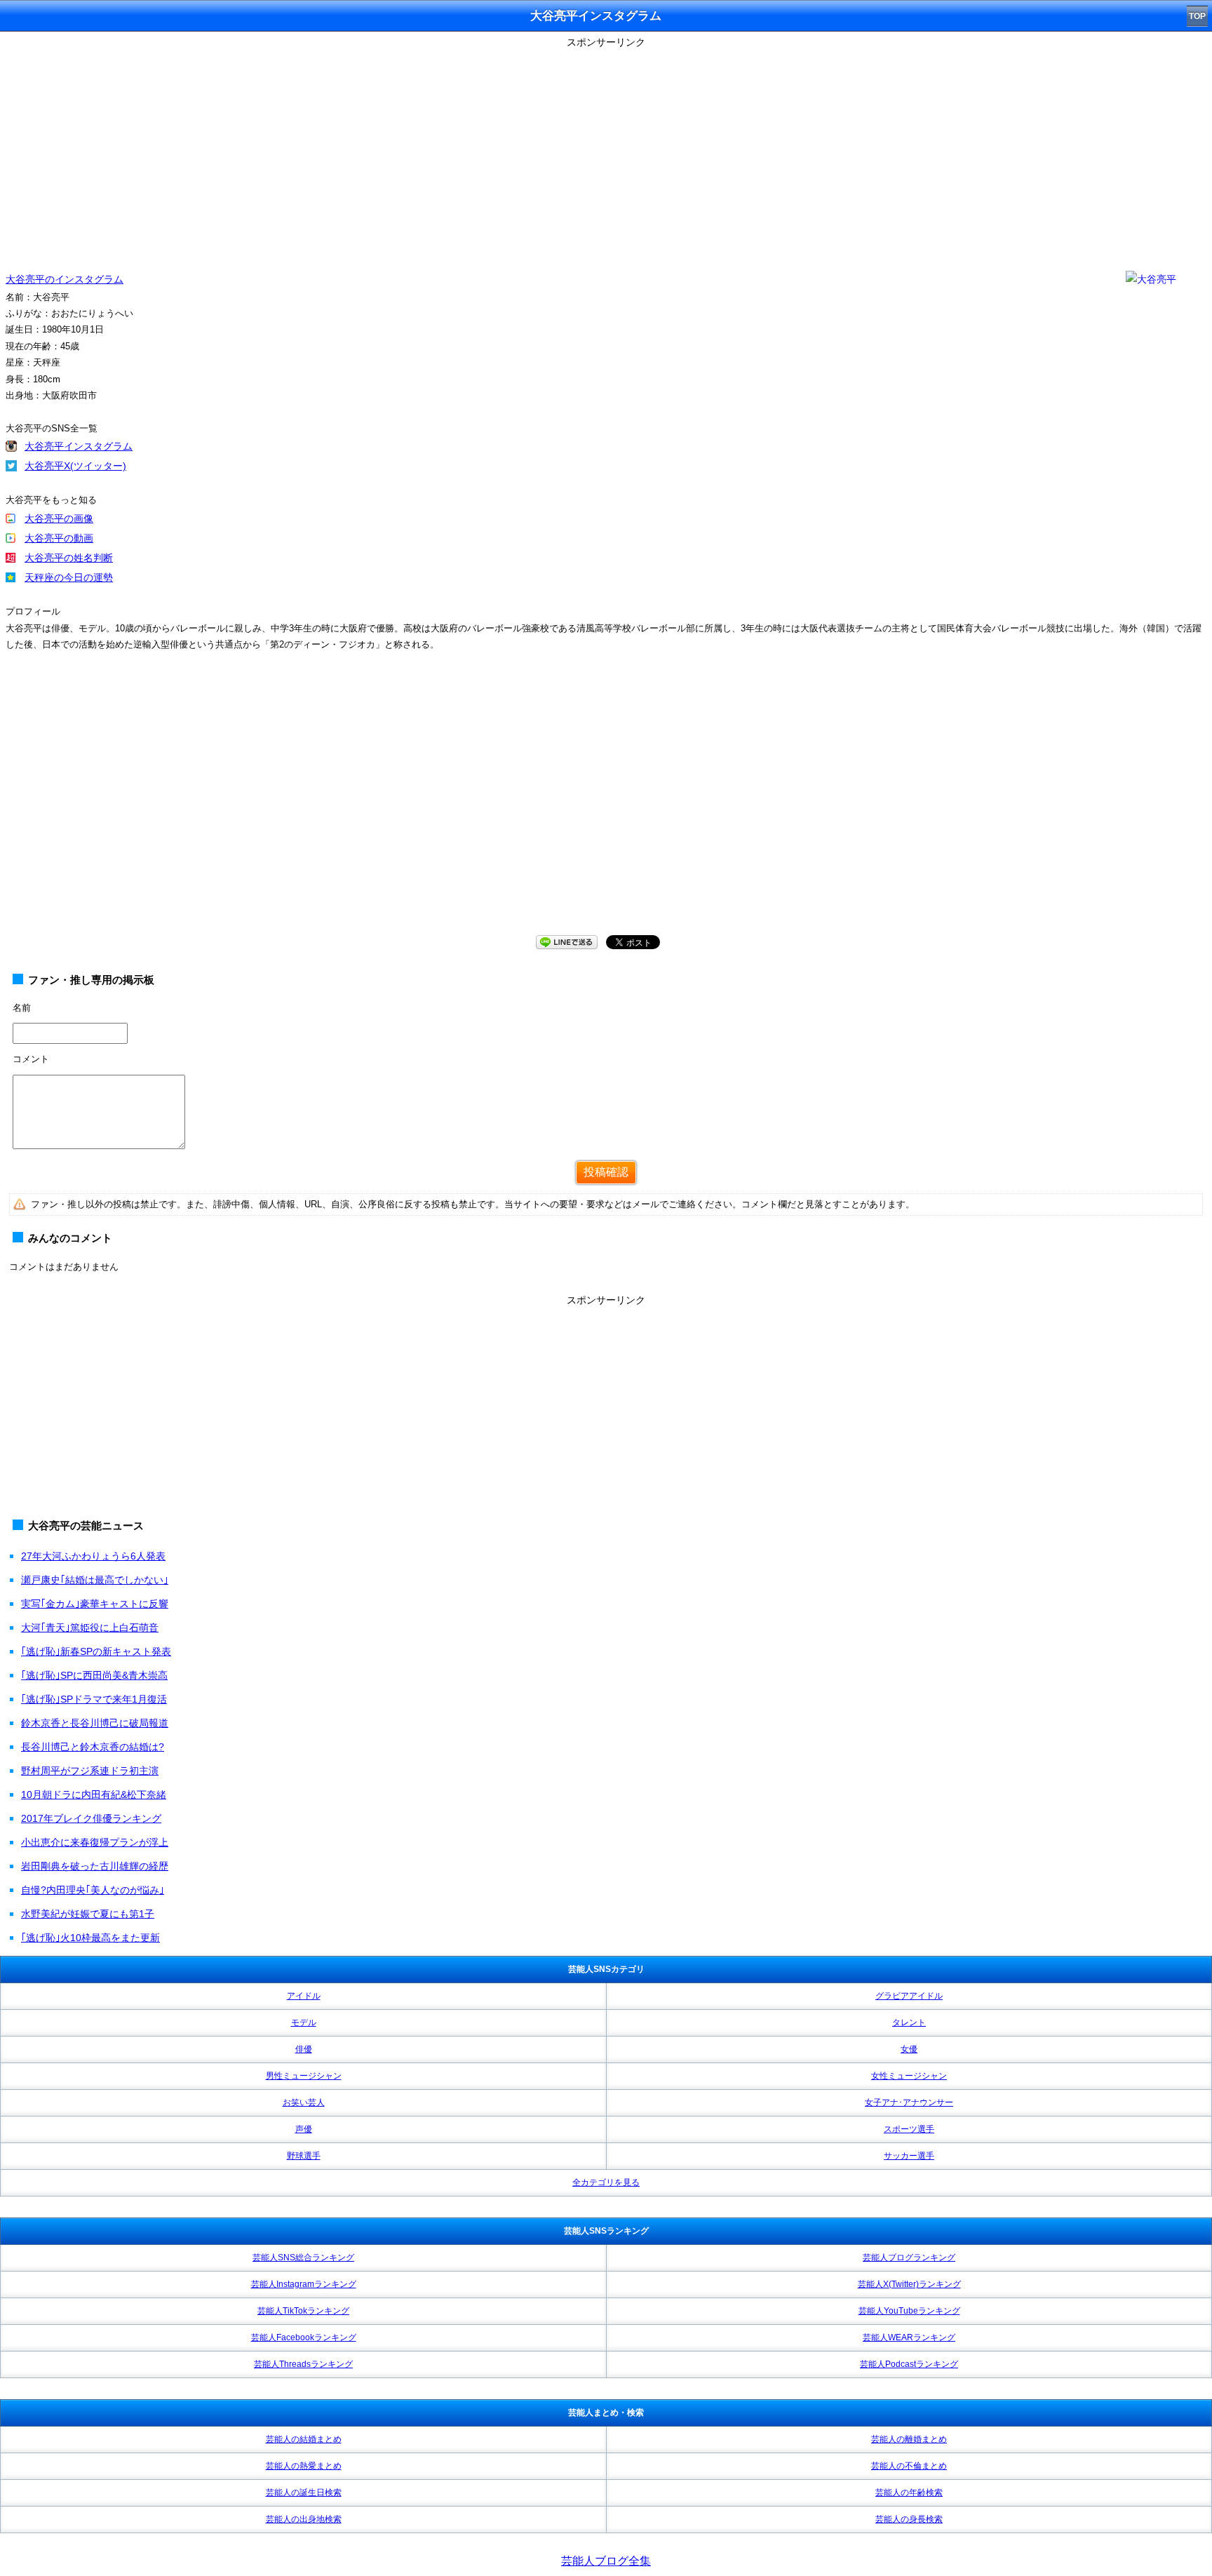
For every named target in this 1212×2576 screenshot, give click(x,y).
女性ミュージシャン (909, 2076)
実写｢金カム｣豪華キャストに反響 (95, 1604)
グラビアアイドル (909, 1996)
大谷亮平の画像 (59, 518)
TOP (1197, 16)
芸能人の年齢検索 (909, 2493)
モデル (304, 2022)
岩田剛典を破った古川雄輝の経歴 (95, 1866)
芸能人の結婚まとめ (304, 2439)
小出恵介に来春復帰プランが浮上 (95, 1842)
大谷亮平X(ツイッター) (75, 466)
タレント (909, 2022)
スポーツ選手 (909, 2129)
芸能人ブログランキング (909, 2258)
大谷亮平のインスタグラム (65, 279)
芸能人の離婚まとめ (909, 2439)
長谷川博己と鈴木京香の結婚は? (93, 1747)
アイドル (304, 1996)
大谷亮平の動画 (59, 538)
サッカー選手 (909, 2156)
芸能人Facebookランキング (304, 2337)
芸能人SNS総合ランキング (303, 2258)
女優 (909, 2049)
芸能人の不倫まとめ (909, 2466)
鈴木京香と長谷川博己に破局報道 (95, 1723)
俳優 (304, 2049)
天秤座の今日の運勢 (69, 577)
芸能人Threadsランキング (303, 2364)
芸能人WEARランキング (909, 2337)
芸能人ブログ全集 (606, 2561)
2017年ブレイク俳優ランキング (91, 1818)
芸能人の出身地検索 (304, 2519)
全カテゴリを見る (606, 2182)
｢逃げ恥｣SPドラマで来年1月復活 (94, 1699)
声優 (304, 2129)
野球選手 (304, 2156)
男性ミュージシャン (304, 2076)
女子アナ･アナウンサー (909, 2102)
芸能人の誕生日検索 (304, 2493)
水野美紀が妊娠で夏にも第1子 (88, 1914)
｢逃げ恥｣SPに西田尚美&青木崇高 (94, 1675)
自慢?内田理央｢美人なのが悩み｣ (93, 1890)
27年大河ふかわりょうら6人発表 (93, 1556)
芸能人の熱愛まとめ (304, 2466)
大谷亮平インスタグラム (79, 446)
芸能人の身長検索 (909, 2519)
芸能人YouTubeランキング (909, 2311)
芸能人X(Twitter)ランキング (909, 2284)
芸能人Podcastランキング (909, 2364)
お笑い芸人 (304, 2102)
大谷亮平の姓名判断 (69, 558)
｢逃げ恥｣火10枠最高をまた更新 (90, 1938)
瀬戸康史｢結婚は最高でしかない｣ (95, 1580)
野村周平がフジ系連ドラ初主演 (90, 1771)
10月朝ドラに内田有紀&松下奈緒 (94, 1795)
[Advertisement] (606, 151)
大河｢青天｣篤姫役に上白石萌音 (90, 1628)
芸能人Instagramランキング (304, 2284)
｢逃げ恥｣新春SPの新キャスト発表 (96, 1651)
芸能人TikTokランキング (303, 2311)
